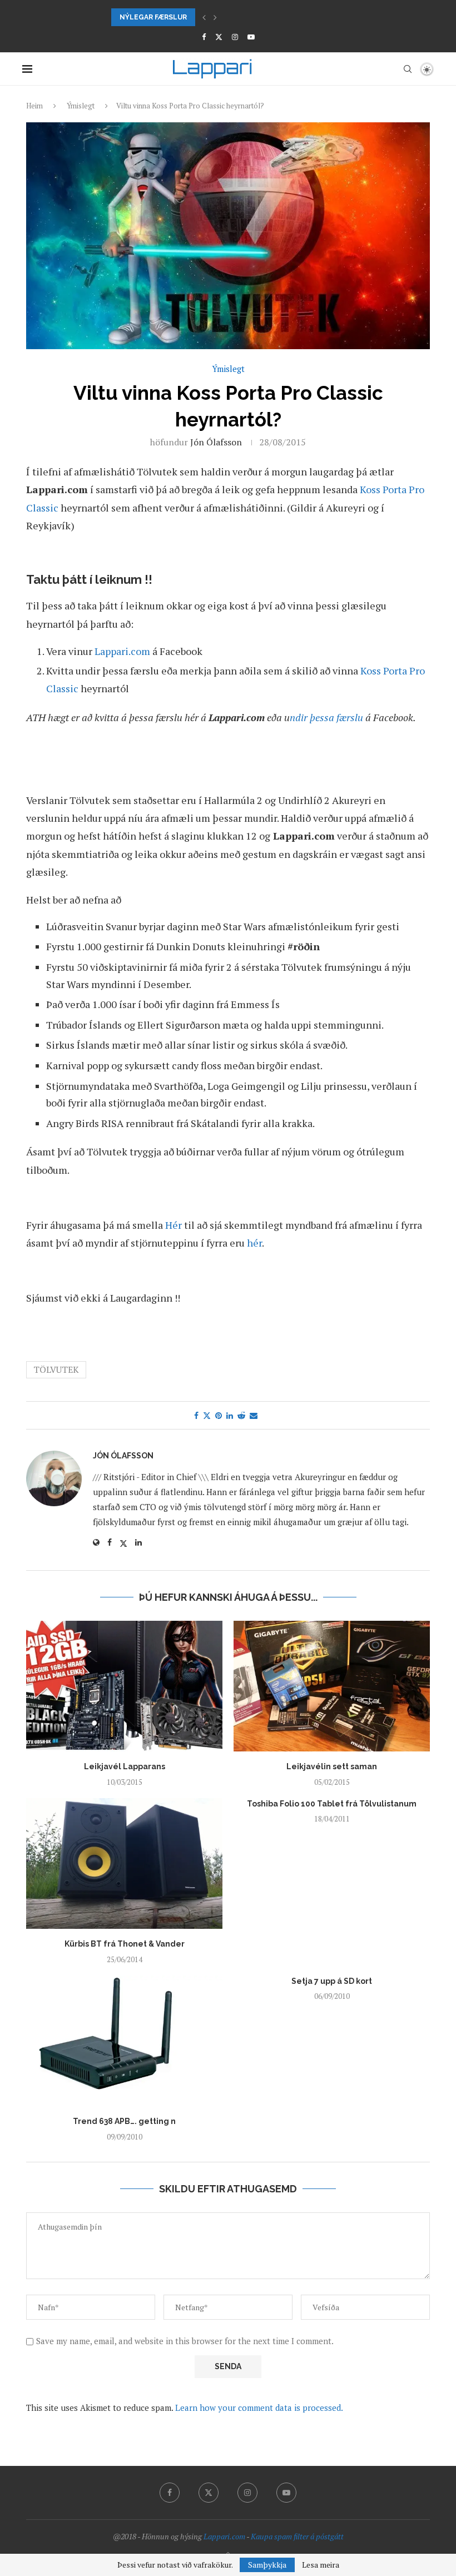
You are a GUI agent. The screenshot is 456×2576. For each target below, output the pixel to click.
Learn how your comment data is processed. (259, 2408)
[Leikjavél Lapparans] (124, 1686)
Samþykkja (267, 2565)
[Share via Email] (254, 1415)
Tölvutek (56, 1369)
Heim (34, 106)
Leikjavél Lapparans (125, 1766)
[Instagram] (235, 37)
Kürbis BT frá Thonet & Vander (125, 1944)
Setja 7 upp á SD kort (332, 1981)
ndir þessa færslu (326, 717)
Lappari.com (122, 651)
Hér (174, 1225)
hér (254, 1243)
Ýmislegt (81, 106)
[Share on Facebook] (196, 1415)
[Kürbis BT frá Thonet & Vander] (124, 1863)
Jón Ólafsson (216, 442)
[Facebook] (204, 37)
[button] (204, 17)
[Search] (408, 69)
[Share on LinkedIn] (230, 1415)
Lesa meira (321, 2565)
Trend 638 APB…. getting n (124, 2121)
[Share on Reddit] (241, 1415)
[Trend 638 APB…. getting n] (124, 2041)
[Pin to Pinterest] (219, 1415)
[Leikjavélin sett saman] (332, 1686)
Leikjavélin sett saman (332, 1766)
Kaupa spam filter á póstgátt (297, 2536)
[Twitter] (219, 37)
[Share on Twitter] (207, 1415)
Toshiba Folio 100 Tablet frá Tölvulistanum (332, 1804)
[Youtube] (251, 37)
